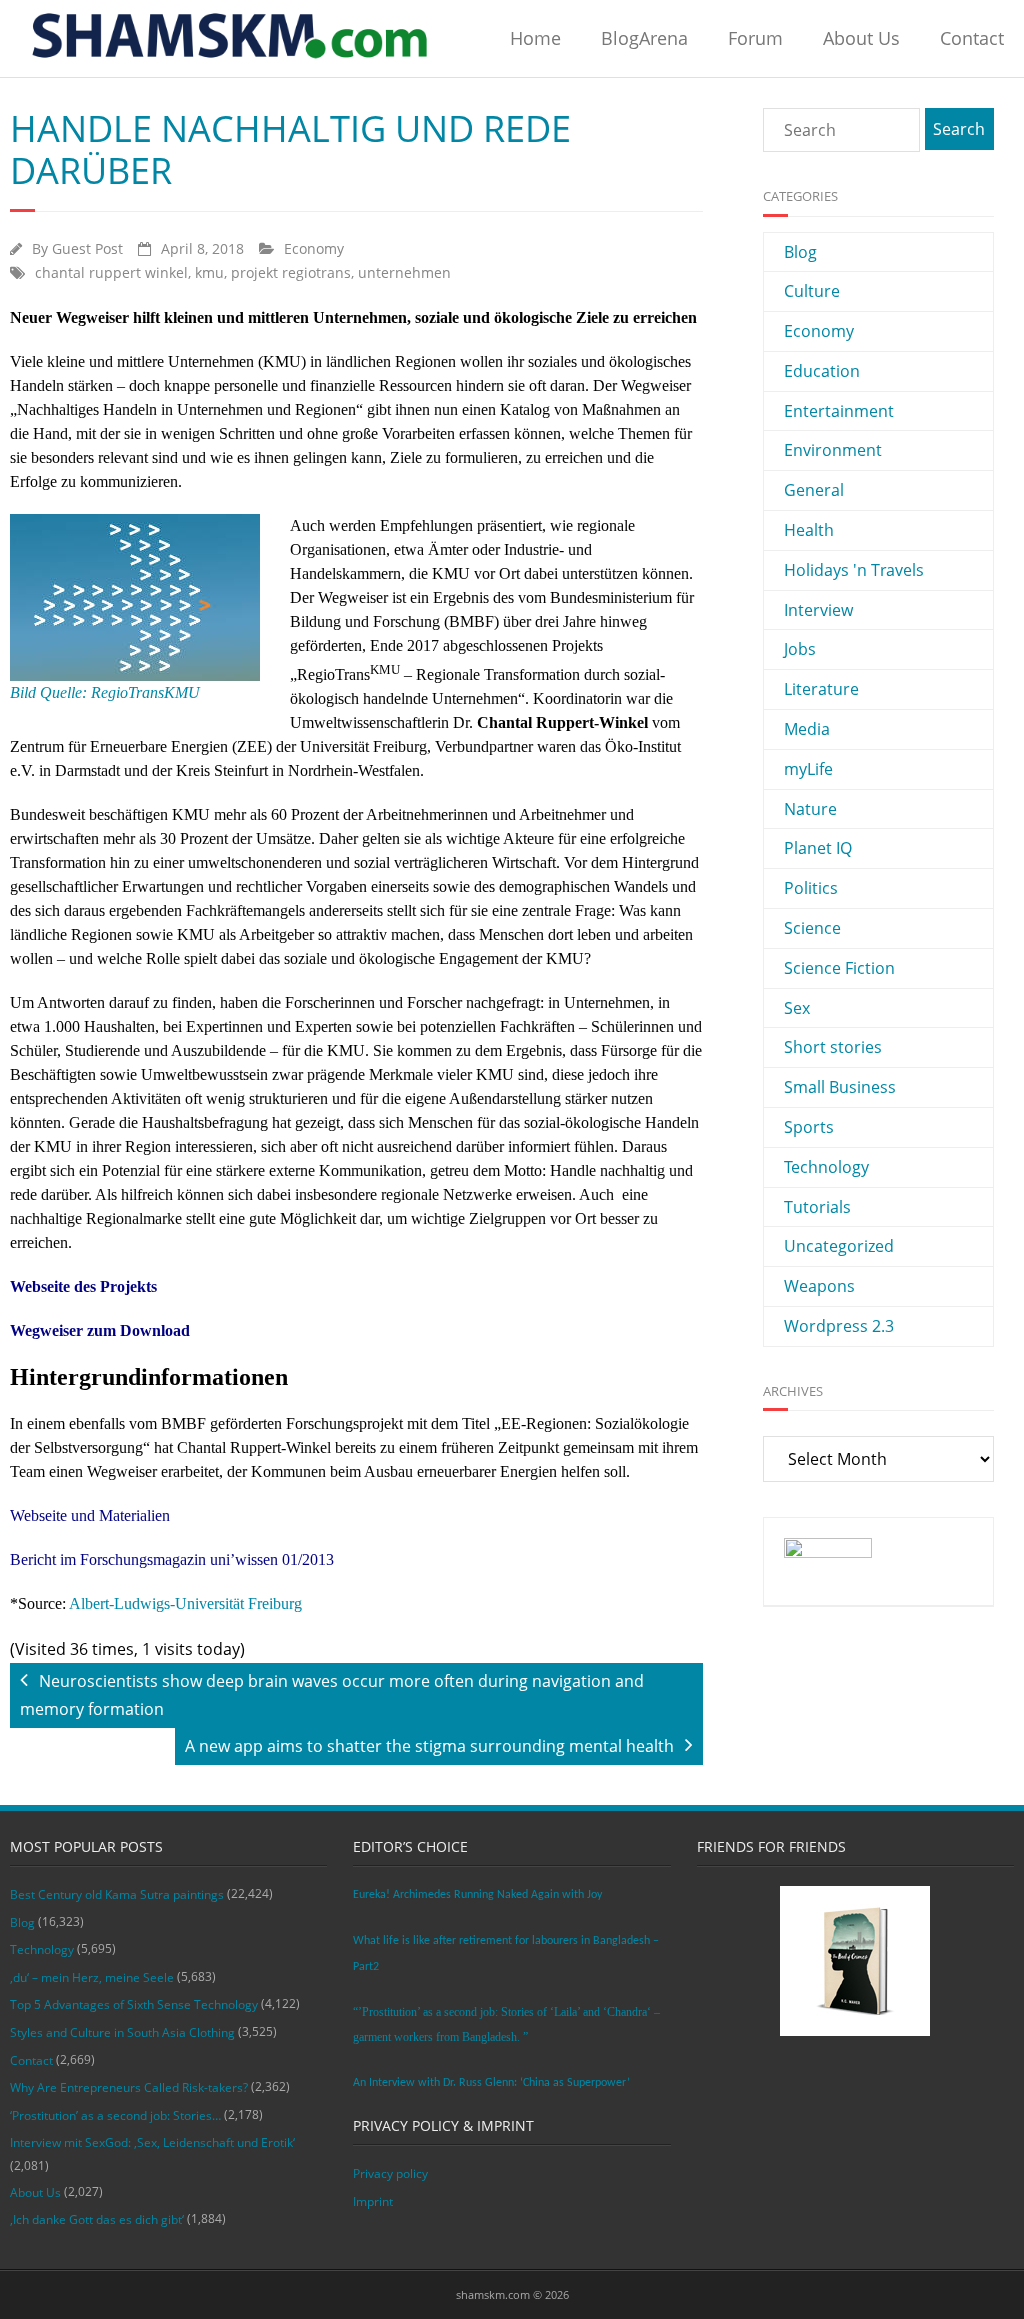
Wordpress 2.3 (839, 1326)
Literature (821, 689)
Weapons (819, 1286)
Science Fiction (839, 968)
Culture (812, 291)
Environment (833, 450)
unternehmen (404, 272)
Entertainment (839, 411)
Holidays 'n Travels (854, 570)
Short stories (833, 1047)
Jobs (800, 649)
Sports (809, 1127)
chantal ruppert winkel (111, 272)
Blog (800, 252)
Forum (755, 38)
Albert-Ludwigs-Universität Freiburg (184, 1603)
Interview (818, 610)
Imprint (373, 2201)
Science (812, 928)
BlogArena (644, 38)
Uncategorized (839, 1246)
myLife (808, 769)
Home (535, 38)
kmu (209, 272)
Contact (972, 38)
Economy (314, 248)
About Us (861, 38)
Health (809, 530)
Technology (826, 1167)
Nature (810, 809)
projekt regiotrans (291, 272)
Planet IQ (818, 848)
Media (807, 729)
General (814, 490)
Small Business (840, 1087)
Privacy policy (390, 2173)
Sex (797, 1008)
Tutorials (817, 1207)
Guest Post (87, 248)
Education (822, 371)
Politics (811, 888)
